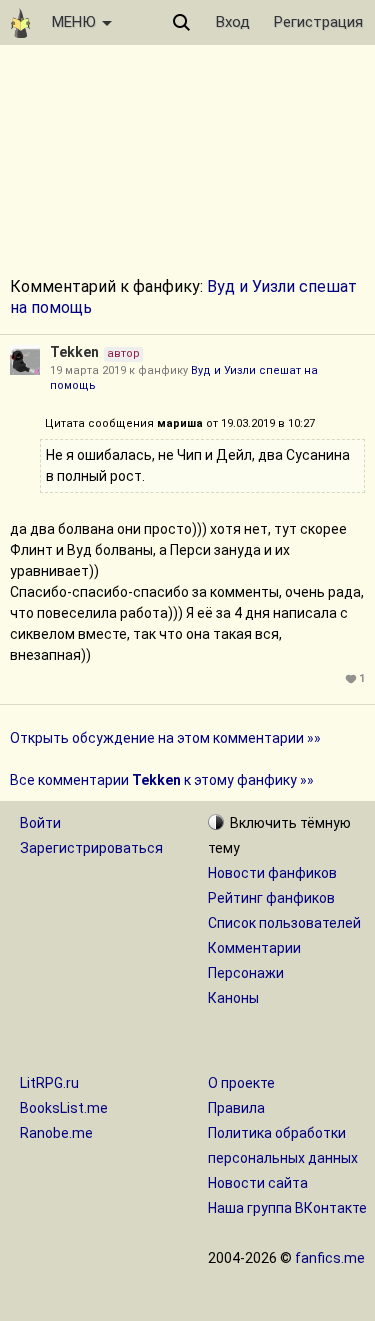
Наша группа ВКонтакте (287, 1208)
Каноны (233, 998)
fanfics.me (330, 1258)
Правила (236, 1108)
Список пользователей (284, 923)
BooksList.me (64, 1108)
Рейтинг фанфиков (271, 898)
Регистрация (318, 22)
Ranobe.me (56, 1133)
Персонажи (246, 973)
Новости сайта (258, 1183)
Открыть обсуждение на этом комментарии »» (165, 738)
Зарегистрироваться (91, 848)
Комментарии (254, 948)
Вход (233, 22)
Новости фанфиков (272, 873)
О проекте (241, 1083)
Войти (40, 823)
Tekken (74, 352)
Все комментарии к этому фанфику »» (162, 780)
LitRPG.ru (49, 1083)
